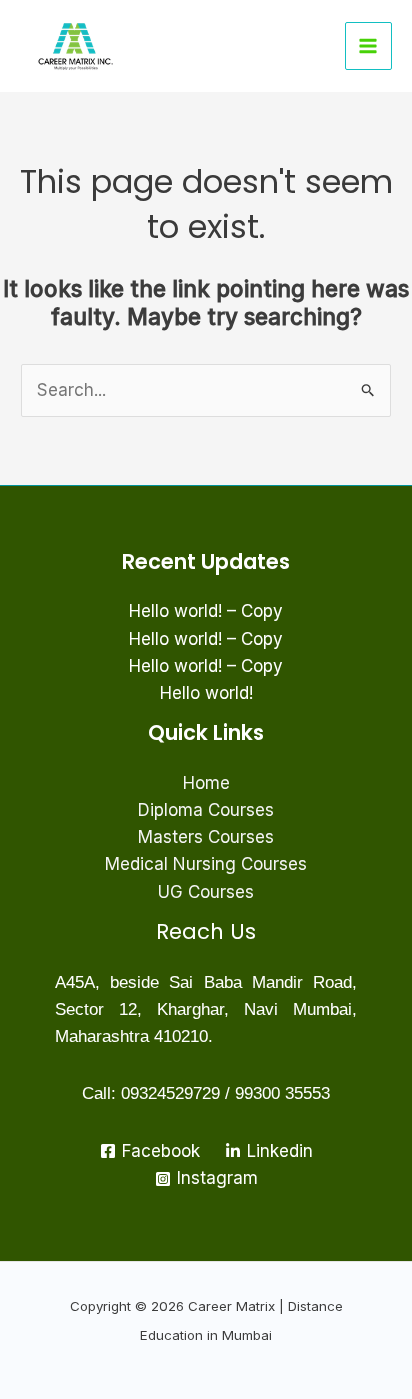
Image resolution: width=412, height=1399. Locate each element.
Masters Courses (206, 837)
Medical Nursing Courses (206, 864)
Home (206, 783)
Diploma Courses (206, 810)
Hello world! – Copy (206, 611)
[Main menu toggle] (369, 46)
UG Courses (206, 892)
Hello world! (206, 693)
